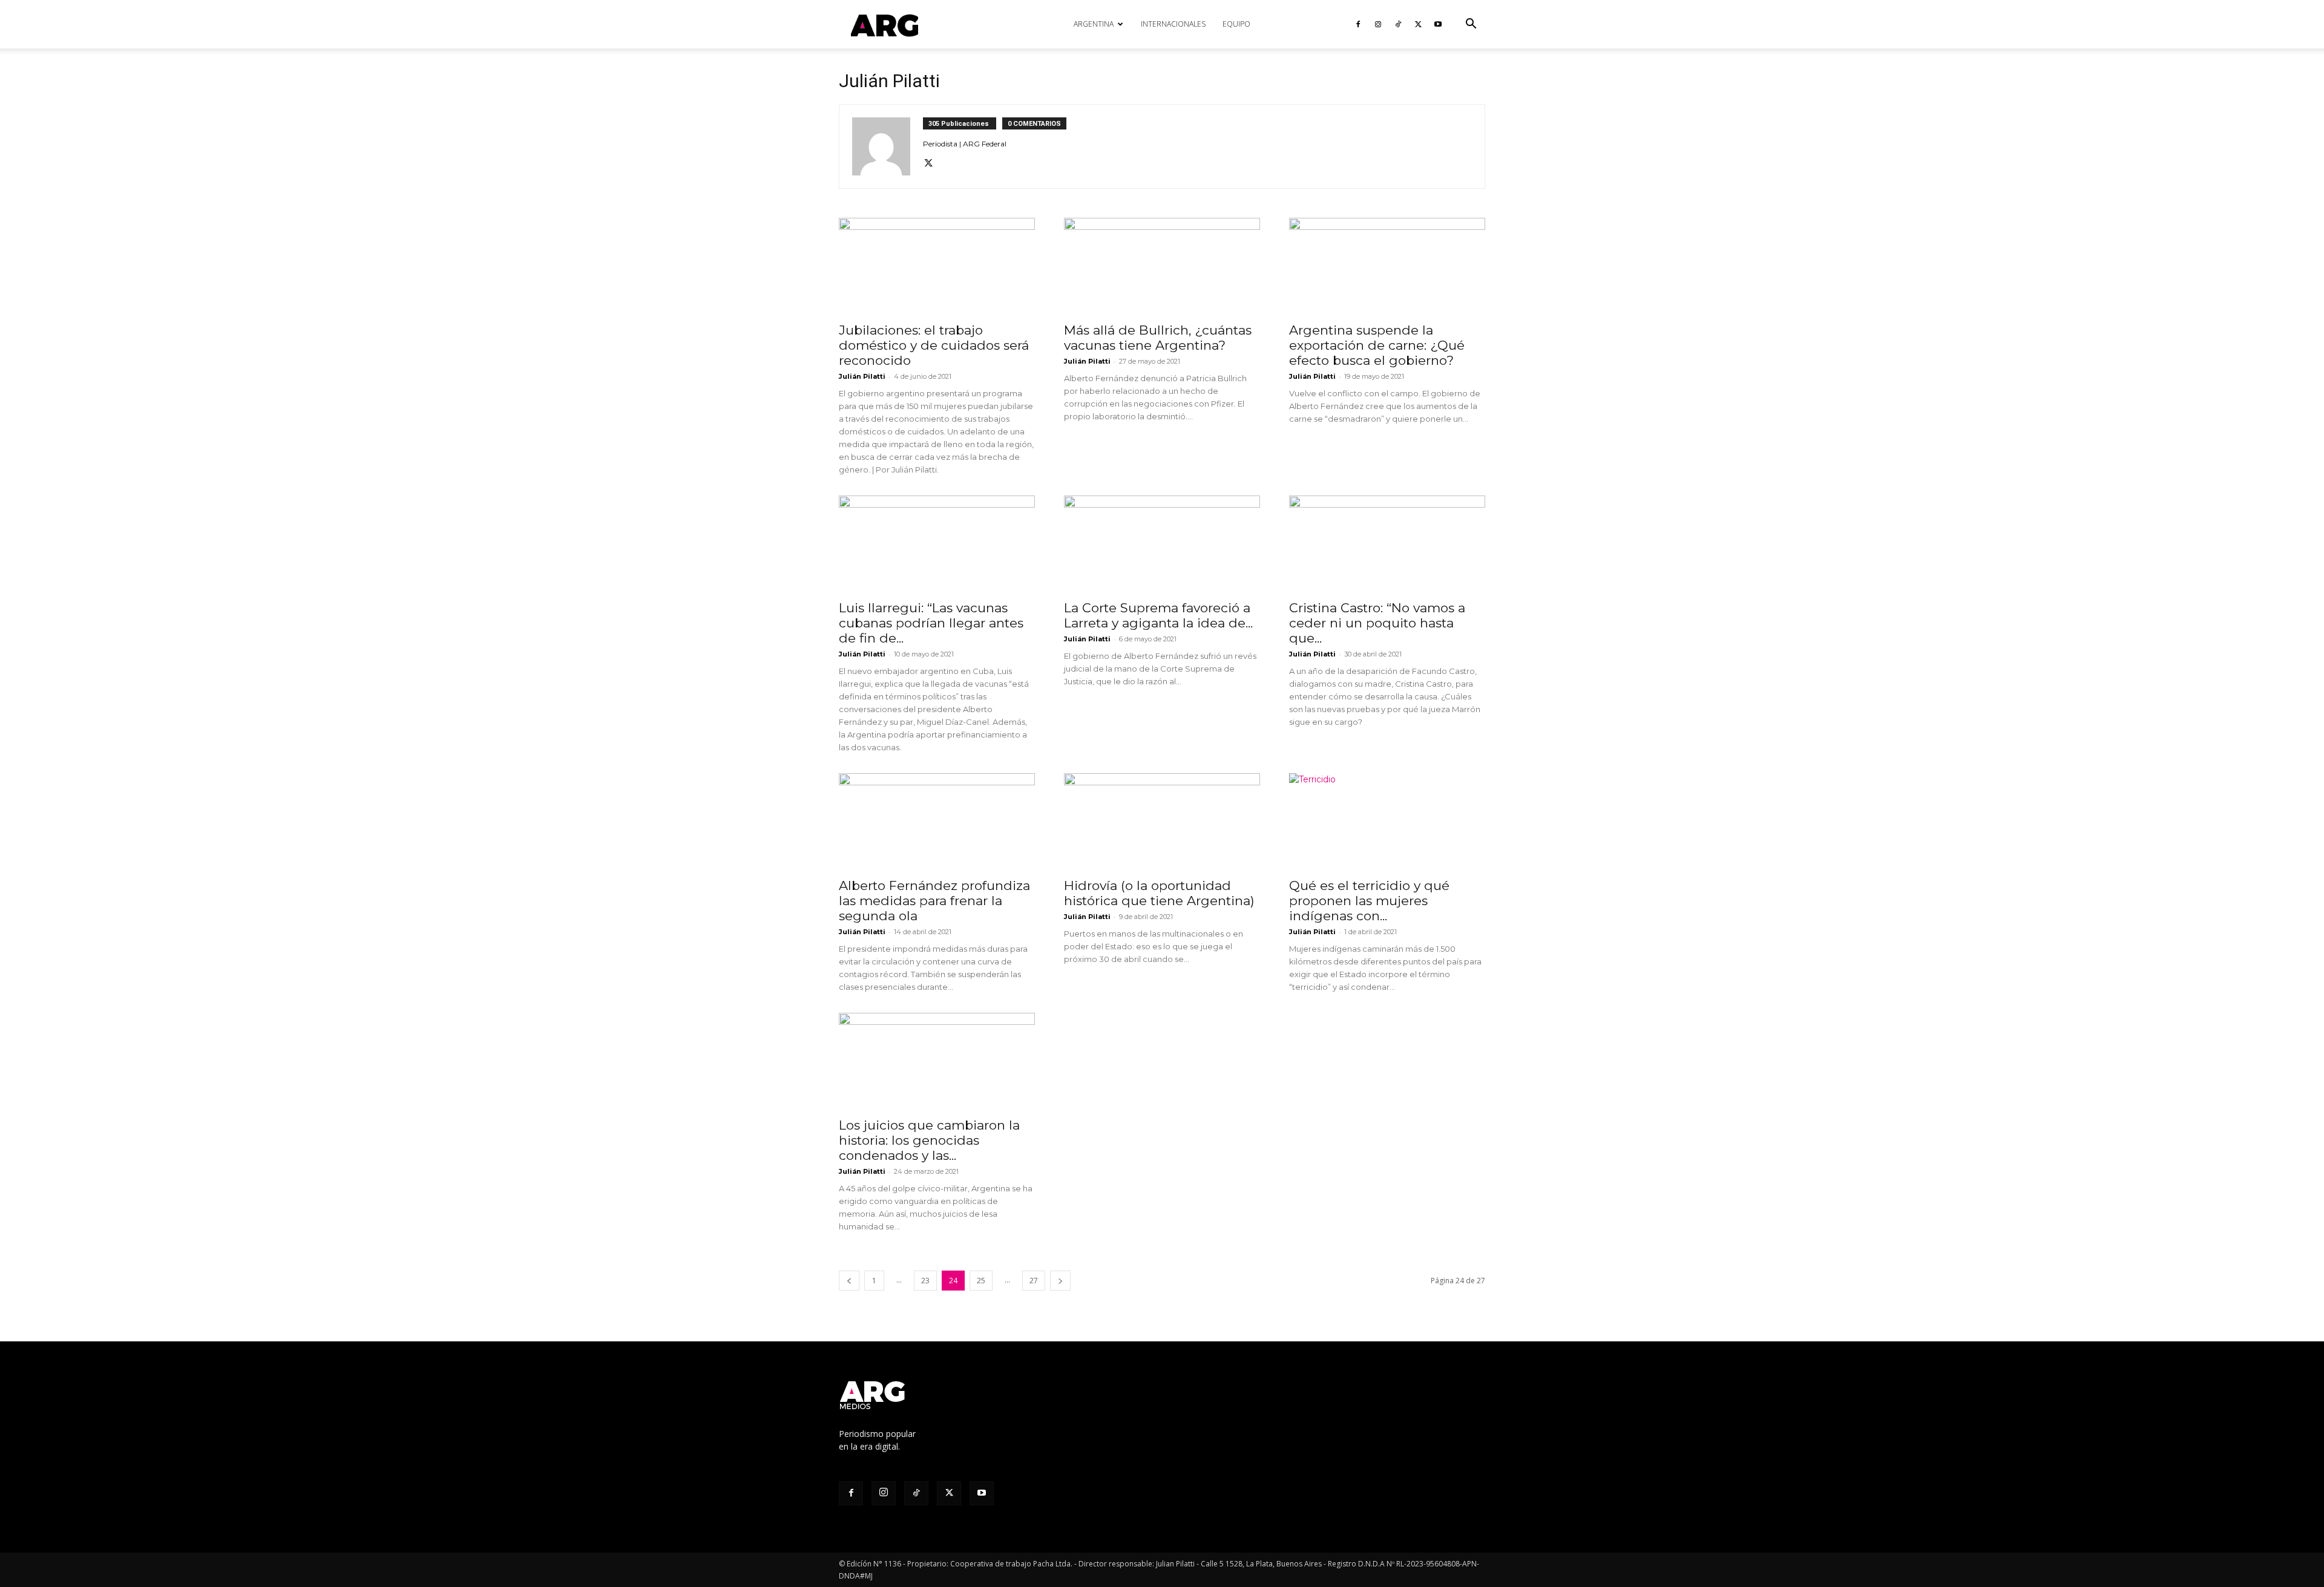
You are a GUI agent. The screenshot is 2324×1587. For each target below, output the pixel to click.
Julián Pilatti (862, 376)
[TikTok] (1398, 24)
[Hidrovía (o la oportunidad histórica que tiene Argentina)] (1162, 822)
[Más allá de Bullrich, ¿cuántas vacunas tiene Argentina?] (1162, 266)
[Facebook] (1358, 24)
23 (925, 1281)
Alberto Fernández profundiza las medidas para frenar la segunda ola (934, 901)
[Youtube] (1438, 24)
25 (981, 1281)
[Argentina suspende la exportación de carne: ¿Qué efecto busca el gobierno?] (1387, 266)
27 (1034, 1281)
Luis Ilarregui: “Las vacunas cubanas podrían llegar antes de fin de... (931, 623)
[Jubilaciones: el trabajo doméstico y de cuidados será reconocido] (937, 266)
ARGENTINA (1094, 24)
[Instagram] (1378, 24)
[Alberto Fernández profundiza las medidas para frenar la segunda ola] (937, 822)
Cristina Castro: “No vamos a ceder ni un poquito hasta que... (1377, 623)
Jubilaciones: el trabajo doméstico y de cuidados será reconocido (934, 345)
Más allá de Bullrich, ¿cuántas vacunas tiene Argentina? (1158, 338)
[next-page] (1060, 1281)
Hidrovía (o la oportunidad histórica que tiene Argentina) (1159, 893)
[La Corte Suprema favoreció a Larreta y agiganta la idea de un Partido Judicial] (1162, 544)
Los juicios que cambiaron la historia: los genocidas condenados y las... (929, 1140)
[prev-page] (849, 1281)
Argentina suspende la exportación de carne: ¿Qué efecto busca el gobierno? (1377, 345)
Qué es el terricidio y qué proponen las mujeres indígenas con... (1369, 901)
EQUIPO (1236, 24)
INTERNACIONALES (1173, 24)
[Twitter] (1418, 24)
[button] (1471, 25)
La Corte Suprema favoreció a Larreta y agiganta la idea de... (1158, 615)
